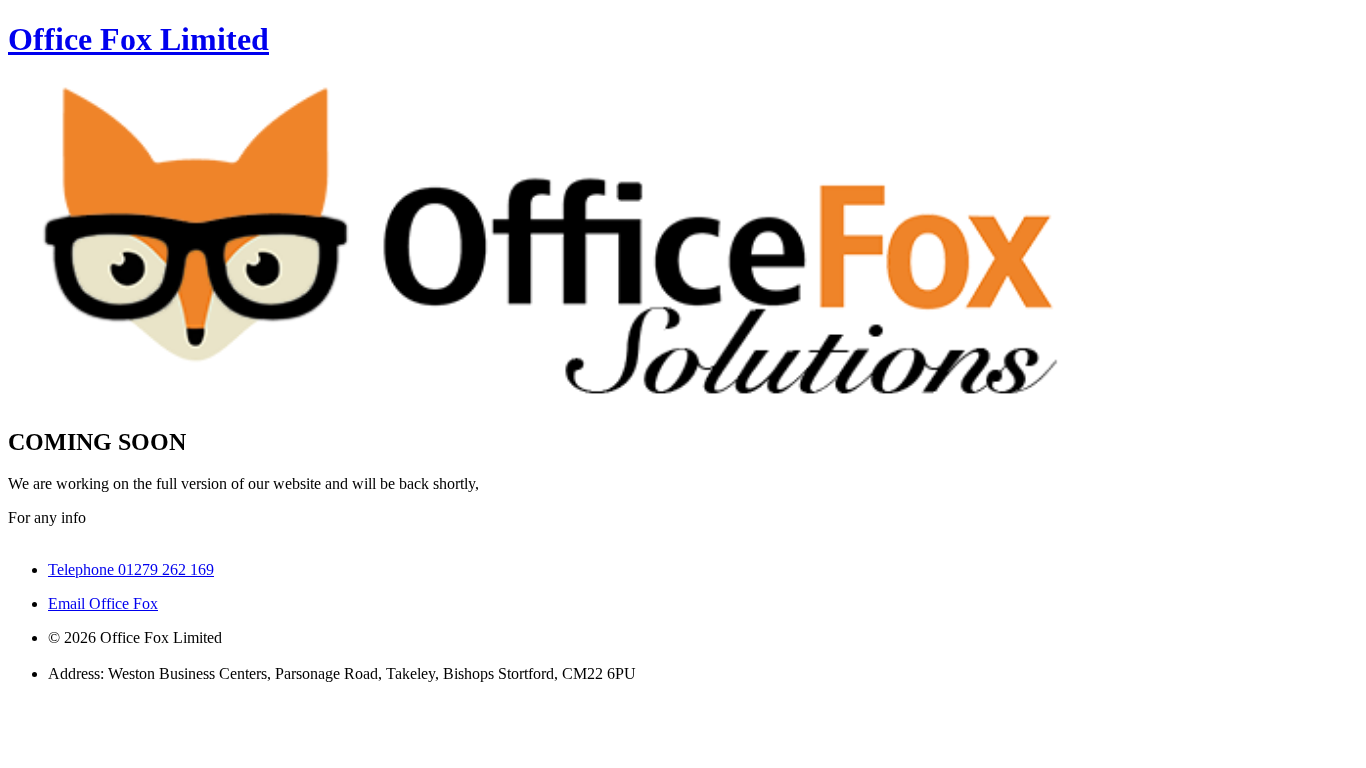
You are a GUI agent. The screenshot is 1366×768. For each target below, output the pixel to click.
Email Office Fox (103, 603)
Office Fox (138, 39)
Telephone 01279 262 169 (131, 569)
